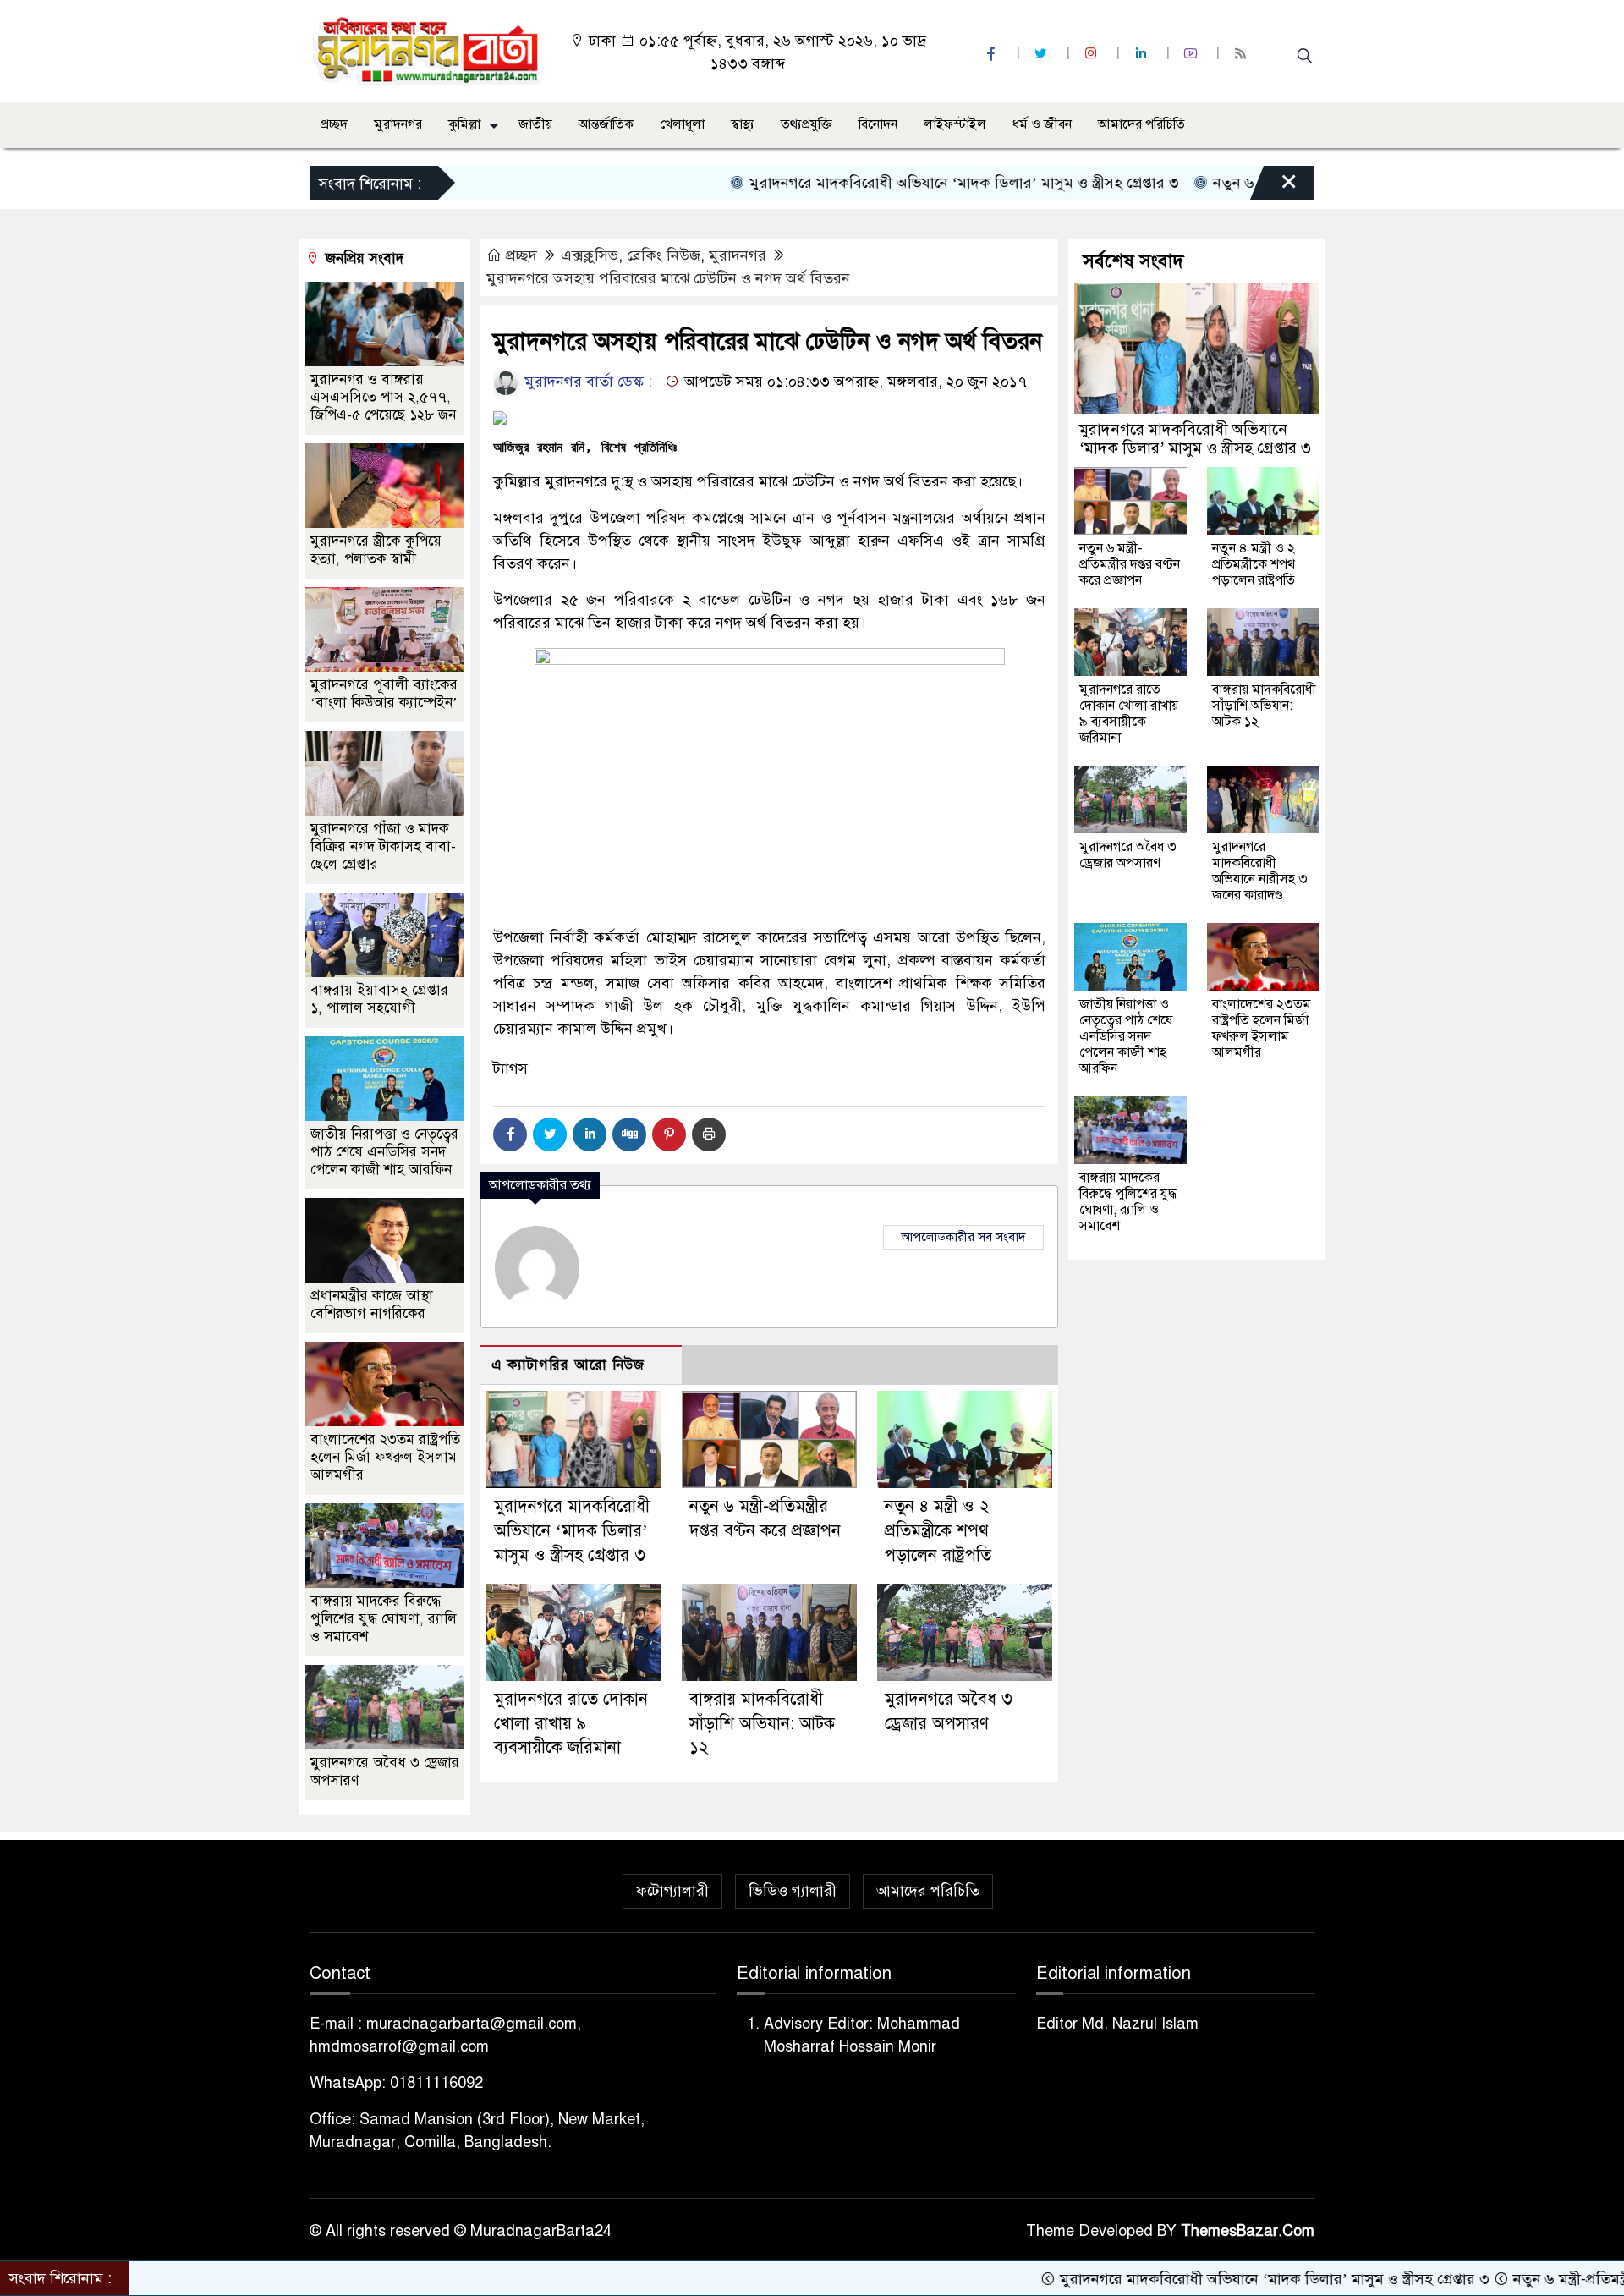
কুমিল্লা (464, 124)
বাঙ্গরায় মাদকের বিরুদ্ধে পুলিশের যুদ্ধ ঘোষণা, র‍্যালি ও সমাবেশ (384, 1619)
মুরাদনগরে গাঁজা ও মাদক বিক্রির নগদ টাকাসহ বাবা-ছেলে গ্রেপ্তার (383, 846)
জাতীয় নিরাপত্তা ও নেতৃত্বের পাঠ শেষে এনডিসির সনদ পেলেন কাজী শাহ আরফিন (384, 1152)
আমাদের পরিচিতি (1141, 124)
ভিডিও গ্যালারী (793, 1891)
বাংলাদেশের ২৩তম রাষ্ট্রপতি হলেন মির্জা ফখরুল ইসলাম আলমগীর (385, 1457)
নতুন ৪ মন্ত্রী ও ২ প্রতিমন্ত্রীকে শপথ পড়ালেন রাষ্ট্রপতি (938, 1531)
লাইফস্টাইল (955, 124)
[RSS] (1243, 54)
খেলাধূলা (682, 124)
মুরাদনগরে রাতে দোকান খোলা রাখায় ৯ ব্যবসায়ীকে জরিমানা (571, 1724)
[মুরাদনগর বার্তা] (428, 50)
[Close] (1274, 187)
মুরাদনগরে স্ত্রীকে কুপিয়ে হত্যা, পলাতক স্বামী (376, 550)
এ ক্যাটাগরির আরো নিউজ (568, 1365)
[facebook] (993, 54)
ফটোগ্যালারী (672, 1891)
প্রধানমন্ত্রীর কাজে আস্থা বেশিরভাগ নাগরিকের (372, 1305)
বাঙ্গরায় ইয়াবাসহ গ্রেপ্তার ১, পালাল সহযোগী (379, 999)
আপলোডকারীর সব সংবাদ (963, 1237)
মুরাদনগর (398, 124)
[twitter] (1043, 54)
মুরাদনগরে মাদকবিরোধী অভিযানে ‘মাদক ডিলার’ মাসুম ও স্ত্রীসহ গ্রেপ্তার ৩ (874, 183)
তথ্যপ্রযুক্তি (807, 124)
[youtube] (1193, 54)
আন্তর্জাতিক (606, 124)
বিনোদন (878, 124)
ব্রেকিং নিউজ (664, 255)
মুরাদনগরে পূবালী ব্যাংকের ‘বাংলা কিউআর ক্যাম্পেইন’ (384, 694)
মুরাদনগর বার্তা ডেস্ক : (586, 382)
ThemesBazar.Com (1248, 2231)
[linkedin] (1143, 54)
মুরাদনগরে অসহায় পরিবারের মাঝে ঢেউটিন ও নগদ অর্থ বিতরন (668, 278)
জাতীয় (535, 124)
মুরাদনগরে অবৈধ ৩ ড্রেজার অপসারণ (1128, 855)
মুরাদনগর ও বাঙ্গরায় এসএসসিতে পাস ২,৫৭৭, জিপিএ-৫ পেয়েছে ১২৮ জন (383, 397)
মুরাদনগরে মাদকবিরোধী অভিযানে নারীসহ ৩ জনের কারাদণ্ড (1260, 871)
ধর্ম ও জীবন (1042, 124)
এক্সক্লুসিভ (590, 255)
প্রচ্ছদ (334, 124)
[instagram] (1093, 54)
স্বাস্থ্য (743, 124)
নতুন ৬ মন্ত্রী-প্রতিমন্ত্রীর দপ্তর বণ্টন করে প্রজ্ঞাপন (1130, 564)
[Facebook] (510, 1134)
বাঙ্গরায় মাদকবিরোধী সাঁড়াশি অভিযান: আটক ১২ (762, 1724)
